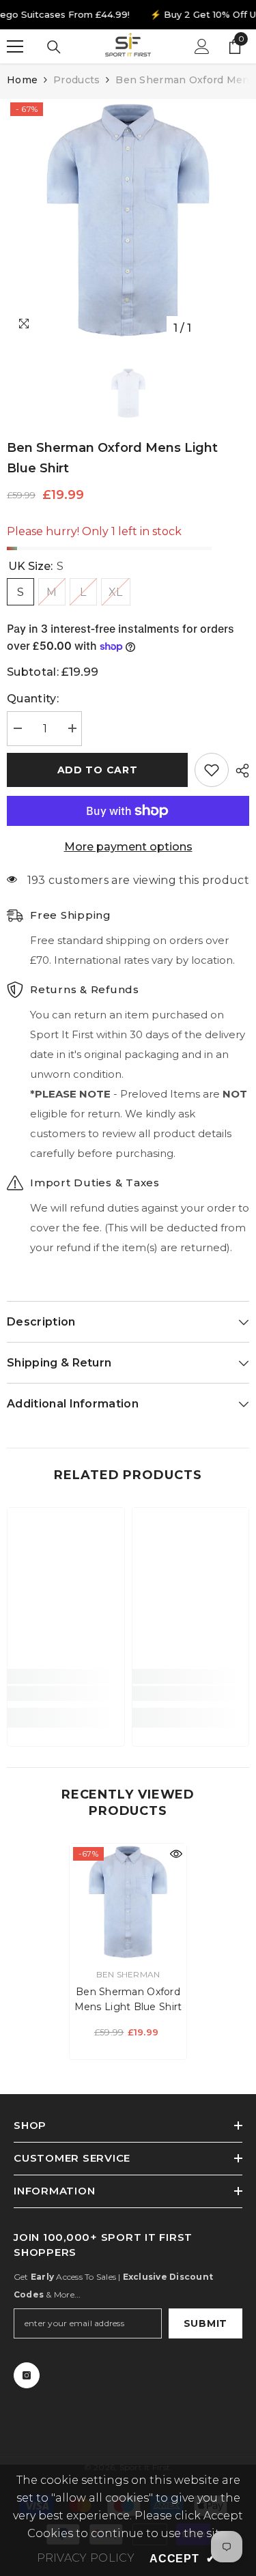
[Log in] (202, 46)
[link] (66, 1693)
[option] (128, 220)
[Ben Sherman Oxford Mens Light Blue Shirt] (128, 1902)
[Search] (54, 47)
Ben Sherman (128, 1974)
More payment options (128, 847)
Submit (205, 2323)
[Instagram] (27, 2375)
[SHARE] (239, 771)
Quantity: (33, 699)
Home (22, 80)
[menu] (15, 46)
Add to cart (98, 770)
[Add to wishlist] (212, 770)
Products (76, 80)
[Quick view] (176, 1854)
